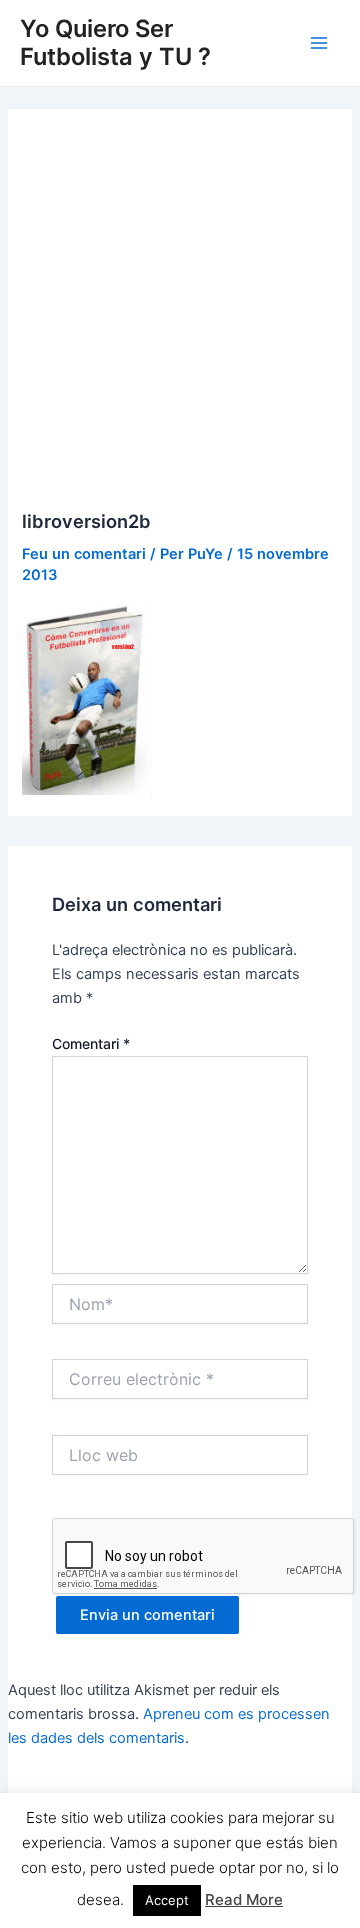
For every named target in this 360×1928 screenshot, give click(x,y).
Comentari (91, 1043)
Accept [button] (167, 1900)
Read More (244, 1899)
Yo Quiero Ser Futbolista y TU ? (115, 42)
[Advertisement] (180, 321)
